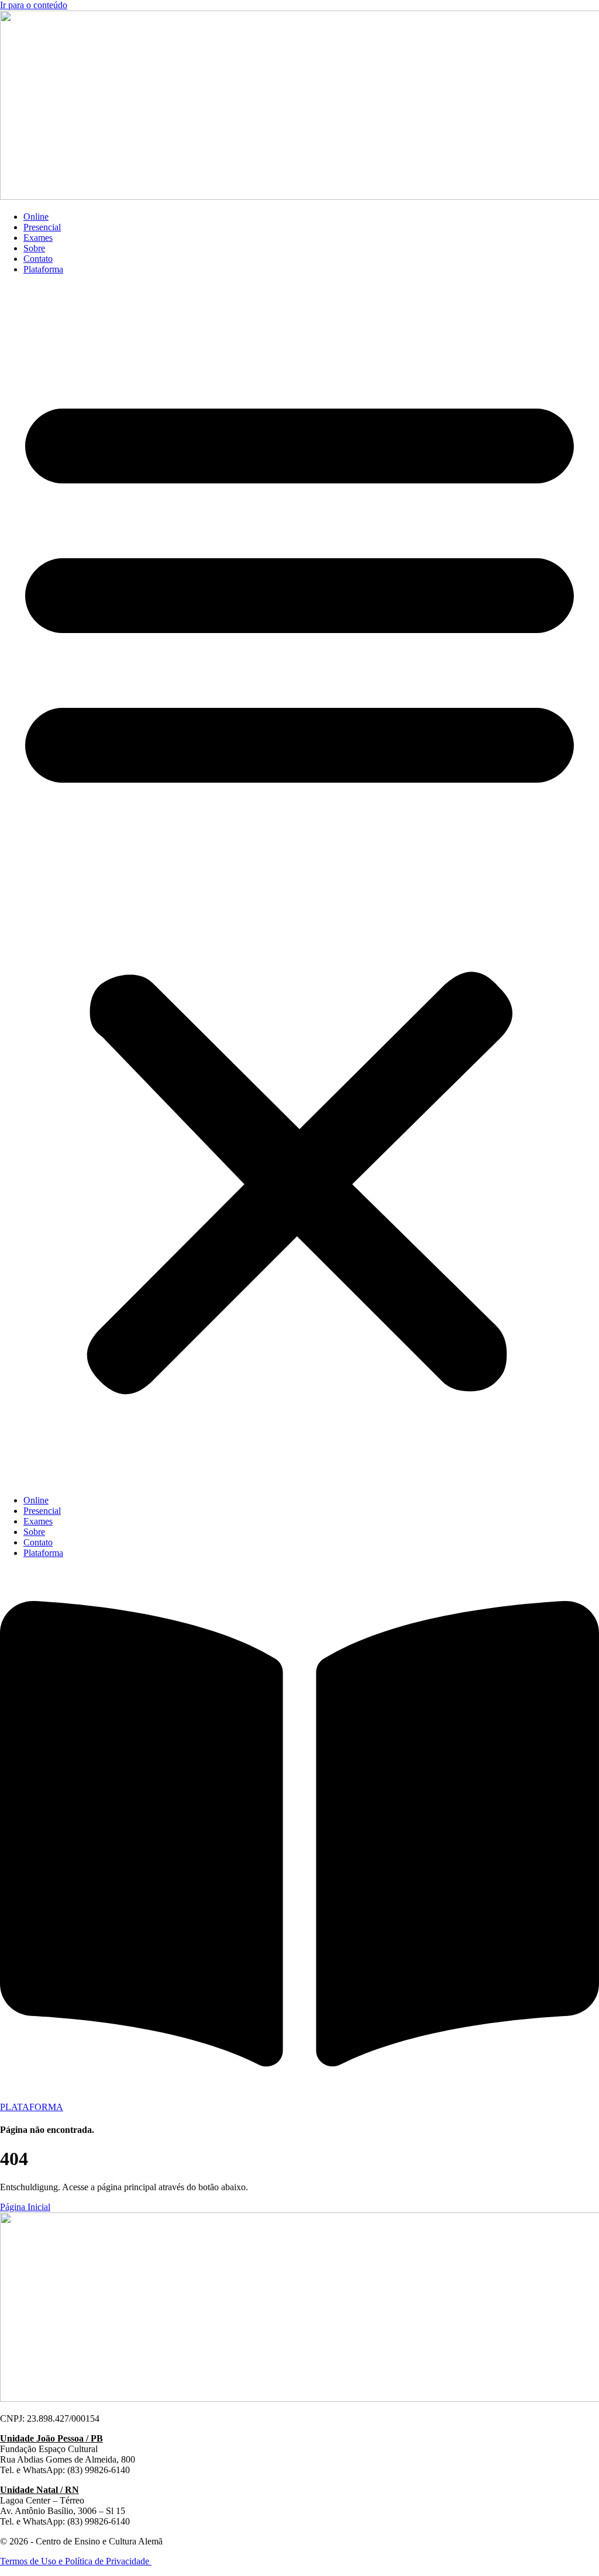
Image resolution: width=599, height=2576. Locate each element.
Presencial (42, 227)
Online (36, 217)
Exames (38, 238)
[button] (299, 885)
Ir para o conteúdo (34, 5)
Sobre (34, 248)
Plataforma (43, 269)
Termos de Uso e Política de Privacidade (76, 2561)
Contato (38, 259)
